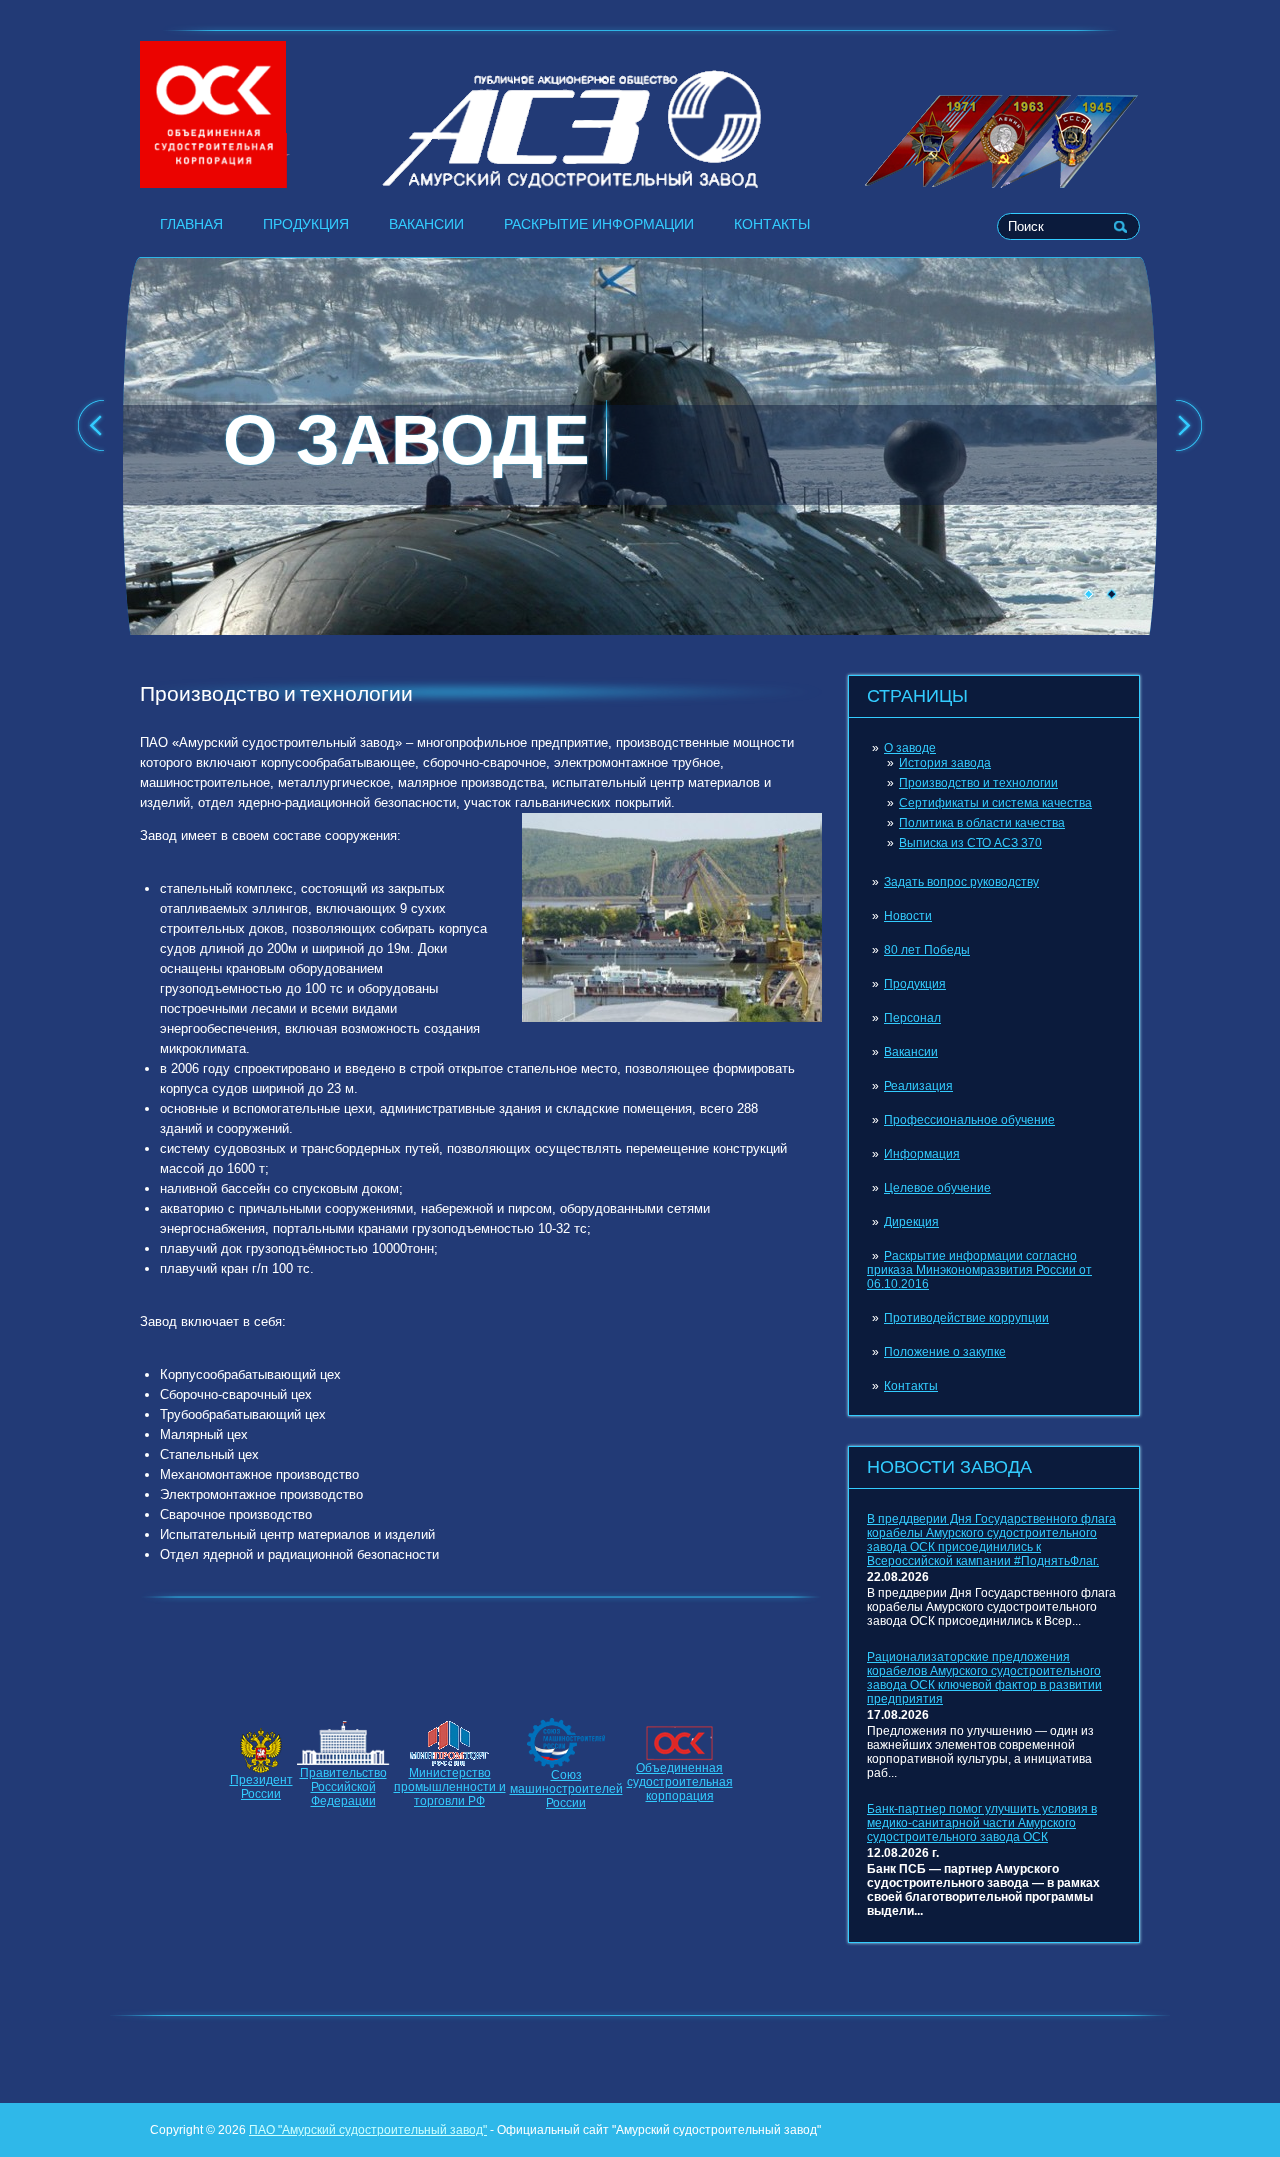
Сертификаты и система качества (995, 803)
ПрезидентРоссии (261, 1787)
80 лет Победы (927, 950)
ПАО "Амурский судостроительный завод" (368, 2130)
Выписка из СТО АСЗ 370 (970, 843)
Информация (922, 1154)
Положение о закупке (945, 1352)
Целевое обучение (937, 1188)
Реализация (918, 1086)
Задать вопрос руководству (961, 882)
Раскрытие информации (599, 224)
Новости (908, 916)
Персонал (912, 1018)
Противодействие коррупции (966, 1318)
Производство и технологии (978, 783)
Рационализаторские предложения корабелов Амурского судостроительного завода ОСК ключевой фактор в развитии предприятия (984, 1678)
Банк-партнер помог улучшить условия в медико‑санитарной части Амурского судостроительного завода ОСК (982, 1823)
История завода (945, 763)
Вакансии (426, 224)
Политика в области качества (982, 823)
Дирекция (911, 1222)
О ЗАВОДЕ (406, 440)
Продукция (306, 224)
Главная (191, 224)
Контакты (772, 224)
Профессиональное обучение (969, 1120)
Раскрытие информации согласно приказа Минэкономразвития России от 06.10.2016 (979, 1270)
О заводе (910, 748)
